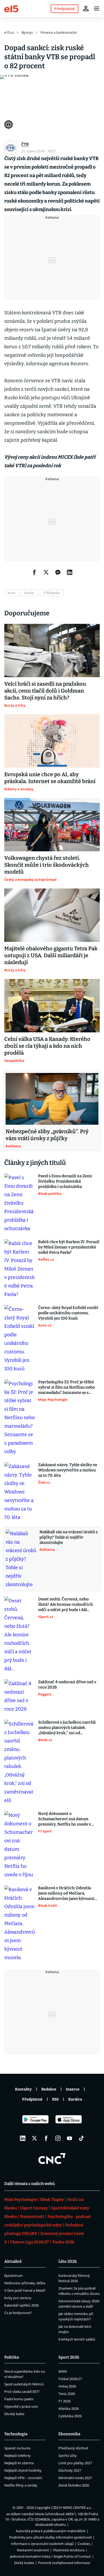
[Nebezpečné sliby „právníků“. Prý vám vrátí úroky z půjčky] (52, 1099)
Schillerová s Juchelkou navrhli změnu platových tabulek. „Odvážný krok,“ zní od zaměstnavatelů (67, 1728)
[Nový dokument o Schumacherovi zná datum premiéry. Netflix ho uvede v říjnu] (20, 1845)
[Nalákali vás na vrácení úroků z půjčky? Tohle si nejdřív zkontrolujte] (21, 1559)
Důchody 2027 (70, 2470)
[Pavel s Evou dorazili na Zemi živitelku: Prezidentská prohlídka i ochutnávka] (20, 1203)
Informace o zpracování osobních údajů (42, 2544)
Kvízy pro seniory (18, 2298)
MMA (63, 2371)
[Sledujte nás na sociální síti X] (34, 2138)
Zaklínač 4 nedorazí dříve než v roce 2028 (67, 1685)
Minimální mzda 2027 (75, 2478)
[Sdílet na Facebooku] (34, 572)
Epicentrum (13, 2276)
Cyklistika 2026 (70, 2416)
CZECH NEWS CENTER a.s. (71, 2508)
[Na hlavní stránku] (11, 8)
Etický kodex (24, 2563)
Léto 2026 (68, 2261)
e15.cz (9, 32)
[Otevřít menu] (97, 8)
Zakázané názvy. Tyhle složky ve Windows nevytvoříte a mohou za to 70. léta (68, 1470)
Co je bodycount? (18, 2313)
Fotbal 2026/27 (70, 2379)
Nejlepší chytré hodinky (23, 2470)
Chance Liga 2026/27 (29, 2242)
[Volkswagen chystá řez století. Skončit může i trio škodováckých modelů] (52, 825)
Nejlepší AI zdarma (19, 2463)
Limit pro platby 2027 (75, 2463)
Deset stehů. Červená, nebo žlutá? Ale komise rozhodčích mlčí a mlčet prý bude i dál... (65, 1604)
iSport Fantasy (34, 2208)
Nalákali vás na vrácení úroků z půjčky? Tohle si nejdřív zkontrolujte (69, 1537)
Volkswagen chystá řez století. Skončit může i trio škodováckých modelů (47, 865)
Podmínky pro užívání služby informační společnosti (51, 2537)
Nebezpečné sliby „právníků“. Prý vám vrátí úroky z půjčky (47, 1135)
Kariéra (75, 2099)
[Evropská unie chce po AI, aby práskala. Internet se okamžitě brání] (52, 741)
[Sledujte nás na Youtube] (70, 2138)
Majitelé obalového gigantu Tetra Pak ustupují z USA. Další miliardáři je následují (51, 955)
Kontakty (23, 2089)
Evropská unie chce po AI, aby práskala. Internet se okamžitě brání (50, 778)
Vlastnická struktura (69, 2550)
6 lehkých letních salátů (77, 2339)
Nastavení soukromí (33, 2550)
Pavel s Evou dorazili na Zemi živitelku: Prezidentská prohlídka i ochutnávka (65, 1181)
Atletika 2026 (69, 2408)
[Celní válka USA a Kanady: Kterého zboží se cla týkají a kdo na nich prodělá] (52, 1006)
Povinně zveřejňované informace (64, 2563)
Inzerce (73, 2089)
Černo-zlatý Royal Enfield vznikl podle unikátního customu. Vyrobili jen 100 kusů (68, 1313)
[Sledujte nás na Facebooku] (46, 2138)
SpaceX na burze (17, 2448)
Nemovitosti (32, 2217)
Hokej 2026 (67, 2386)
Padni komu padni (19, 2399)
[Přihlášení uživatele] (86, 8)
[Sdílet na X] (46, 572)
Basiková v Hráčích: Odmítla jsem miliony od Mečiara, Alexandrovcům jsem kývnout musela (66, 1893)
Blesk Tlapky (52, 2200)
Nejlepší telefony (17, 2455)
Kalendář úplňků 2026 (21, 2305)
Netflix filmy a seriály (21, 2485)
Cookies (84, 2544)
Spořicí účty (68, 2455)
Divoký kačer (14, 2414)
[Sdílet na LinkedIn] (70, 572)
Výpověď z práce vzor (21, 2406)
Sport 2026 (69, 2357)
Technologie (16, 2434)
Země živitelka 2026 (74, 2485)
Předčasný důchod (73, 2448)
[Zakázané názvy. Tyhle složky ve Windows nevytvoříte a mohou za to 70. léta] (20, 1492)
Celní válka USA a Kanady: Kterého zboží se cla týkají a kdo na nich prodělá (47, 1046)
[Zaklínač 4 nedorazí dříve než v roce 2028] (20, 1696)
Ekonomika (69, 2434)
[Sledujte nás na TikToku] (81, 2138)
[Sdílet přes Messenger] (58, 572)
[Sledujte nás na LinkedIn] (23, 2138)
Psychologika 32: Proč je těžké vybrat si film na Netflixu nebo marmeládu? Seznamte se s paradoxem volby (67, 1387)
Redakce (49, 2089)
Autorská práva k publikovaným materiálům (51, 2531)
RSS (55, 2099)
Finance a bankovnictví (59, 32)
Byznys (27, 32)
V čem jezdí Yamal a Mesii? (25, 2290)
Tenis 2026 (67, 2394)
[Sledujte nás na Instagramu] (58, 2138)
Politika (12, 2357)
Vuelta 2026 (63, 2242)
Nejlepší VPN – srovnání (23, 2478)
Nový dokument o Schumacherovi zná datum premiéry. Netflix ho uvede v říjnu (65, 1819)
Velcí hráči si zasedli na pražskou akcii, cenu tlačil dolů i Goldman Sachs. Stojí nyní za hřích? (45, 691)
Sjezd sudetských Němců (24, 2384)
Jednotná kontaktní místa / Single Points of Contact (51, 2556)
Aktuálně (13, 2261)
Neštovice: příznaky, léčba (25, 2283)
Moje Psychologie (21, 2200)
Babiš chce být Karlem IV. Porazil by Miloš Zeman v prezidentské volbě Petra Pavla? (69, 1247)
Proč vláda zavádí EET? (22, 2392)
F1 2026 (64, 2401)
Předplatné (32, 2099)
